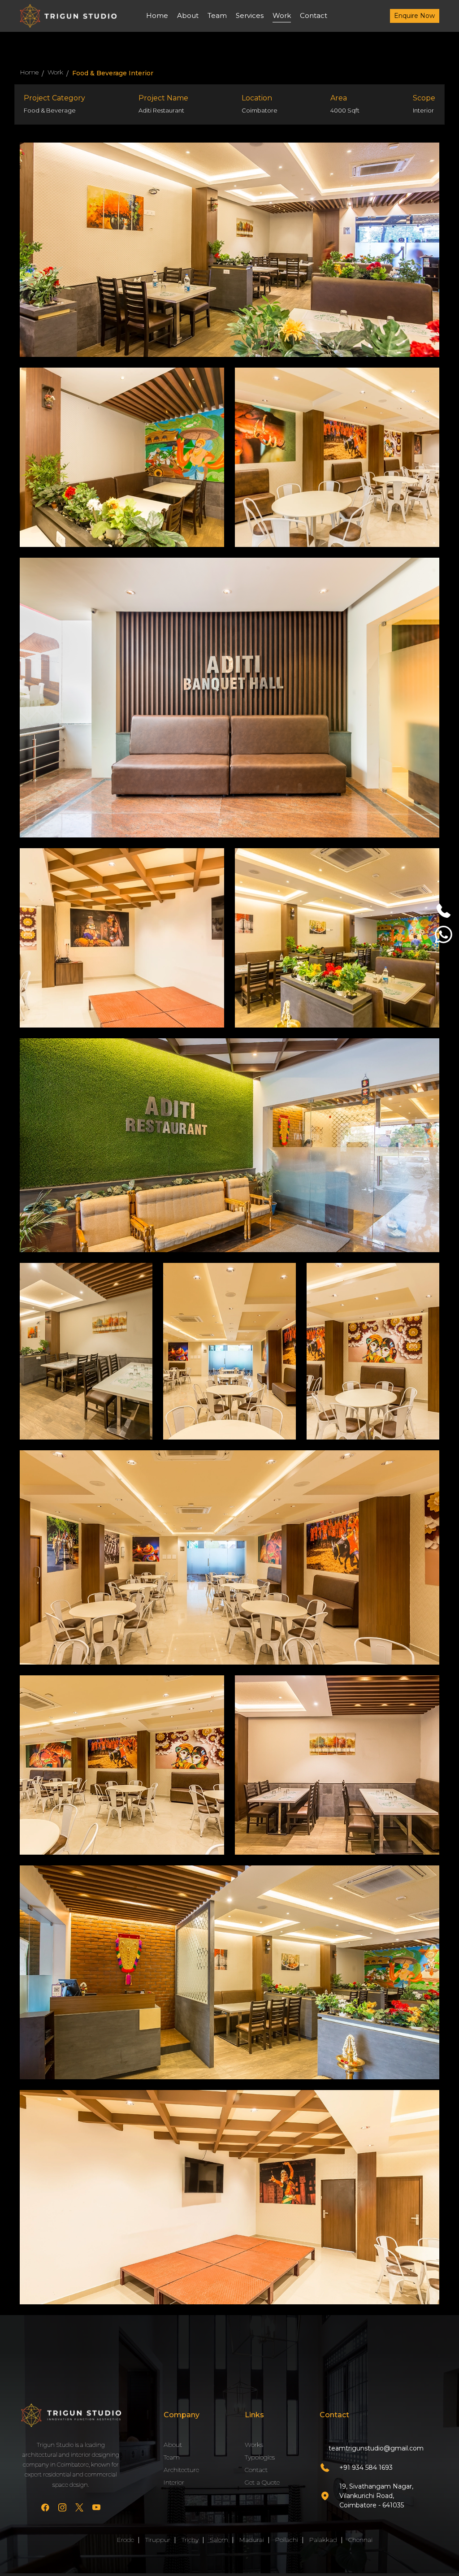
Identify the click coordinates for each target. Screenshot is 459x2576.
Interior (174, 2482)
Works (254, 2445)
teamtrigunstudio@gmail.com (376, 2448)
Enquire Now (414, 16)
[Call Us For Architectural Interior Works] (444, 914)
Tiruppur (158, 2540)
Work (282, 15)
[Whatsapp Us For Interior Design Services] (444, 938)
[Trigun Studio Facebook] (45, 2509)
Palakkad (323, 2540)
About (188, 15)
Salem (219, 2540)
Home (157, 15)
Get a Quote (262, 2482)
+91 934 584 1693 (366, 2468)
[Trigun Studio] (71, 2415)
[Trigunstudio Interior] (68, 15)
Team (217, 15)
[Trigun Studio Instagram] (62, 2509)
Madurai (252, 2540)
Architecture (181, 2470)
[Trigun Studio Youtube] (96, 2509)
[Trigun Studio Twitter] (79, 2509)
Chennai (360, 2540)
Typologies (260, 2457)
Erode (126, 2540)
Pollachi (287, 2540)
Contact (314, 15)
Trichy (190, 2540)
